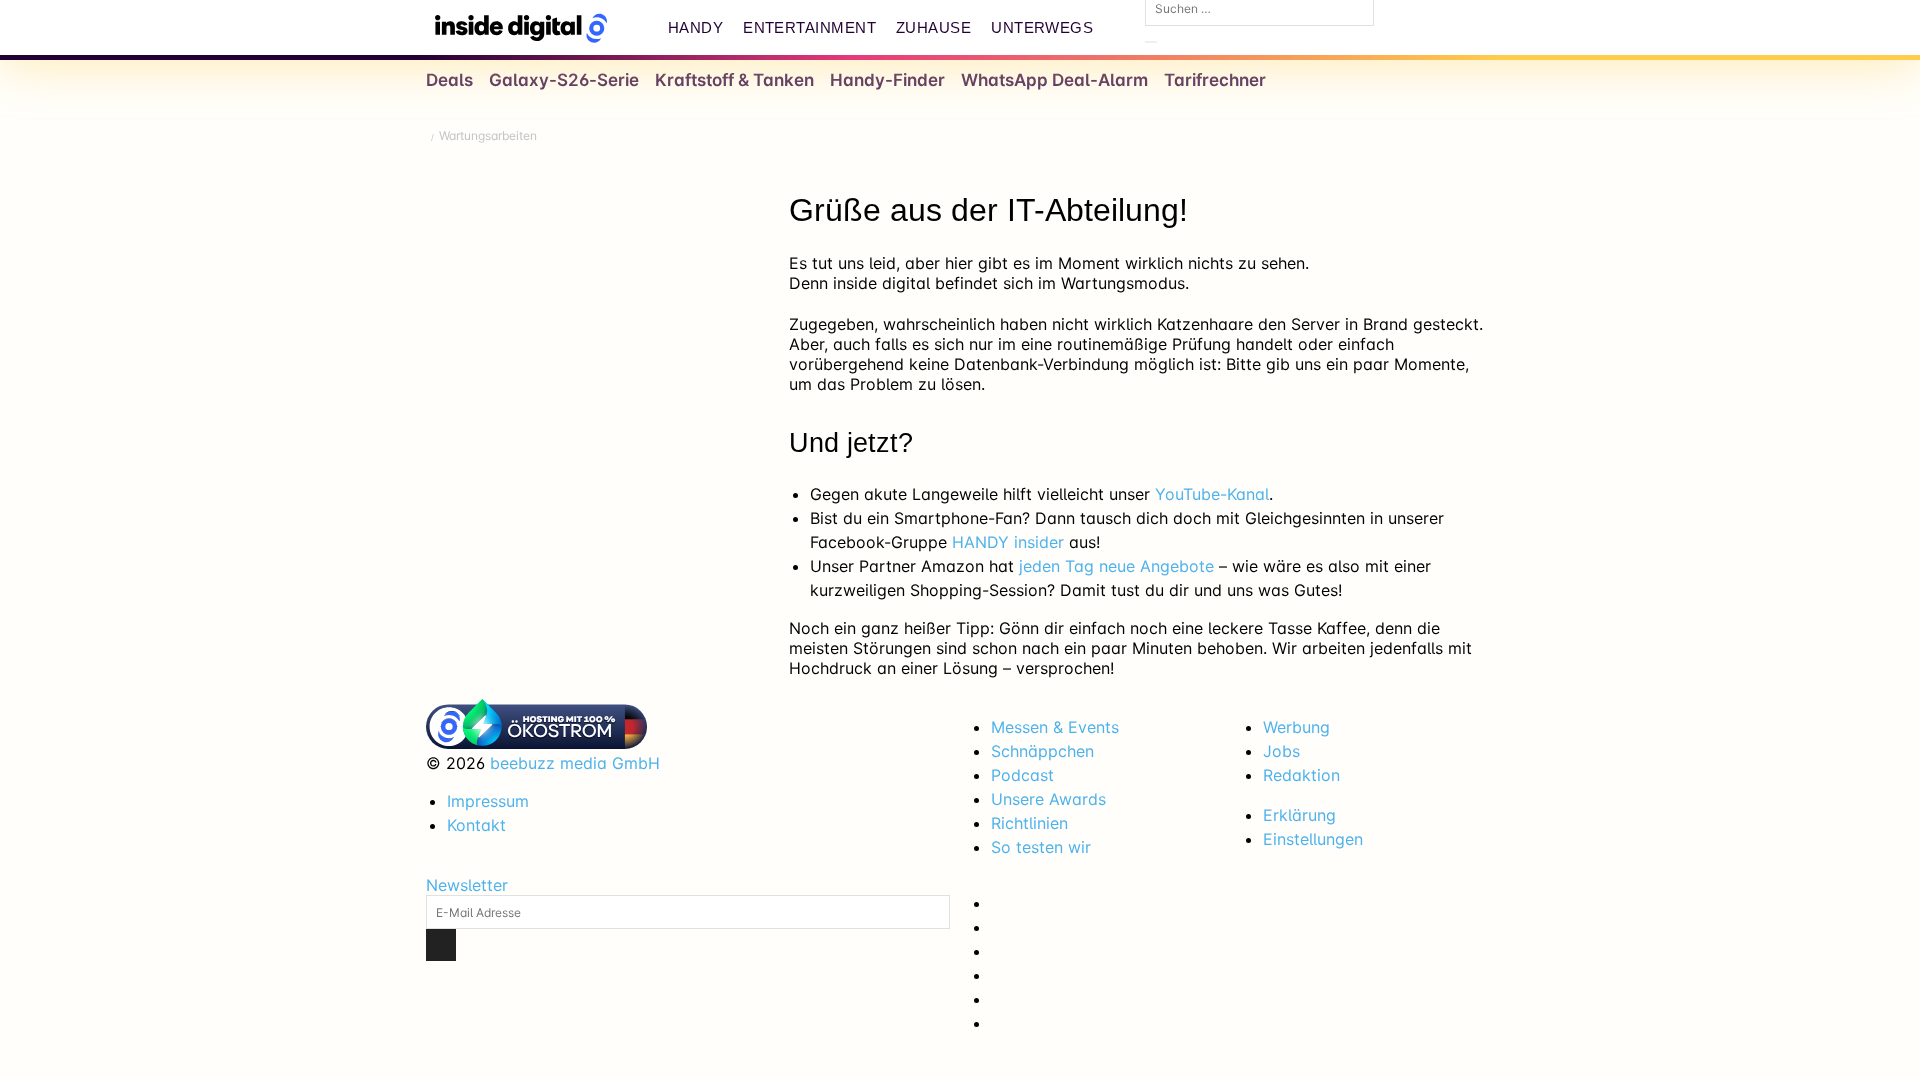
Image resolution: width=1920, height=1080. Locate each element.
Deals (449, 80)
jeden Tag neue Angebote (1116, 566)
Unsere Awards (1048, 799)
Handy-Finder (887, 80)
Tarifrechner (1215, 80)
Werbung (1296, 727)
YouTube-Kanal (1212, 494)
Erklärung (1299, 815)
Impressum (488, 801)
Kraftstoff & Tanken (734, 80)
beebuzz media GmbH (575, 763)
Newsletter (467, 885)
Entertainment (809, 27)
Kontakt (476, 825)
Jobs (1281, 751)
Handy (695, 27)
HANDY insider (1008, 542)
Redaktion (1301, 775)
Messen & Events (1055, 727)
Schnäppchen (1042, 751)
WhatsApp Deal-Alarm (1054, 80)
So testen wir (1041, 847)
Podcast (1022, 775)
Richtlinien (1029, 823)
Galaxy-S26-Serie (564, 80)
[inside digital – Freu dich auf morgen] (521, 27)
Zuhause (933, 27)
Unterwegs (1042, 27)
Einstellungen (1313, 839)
